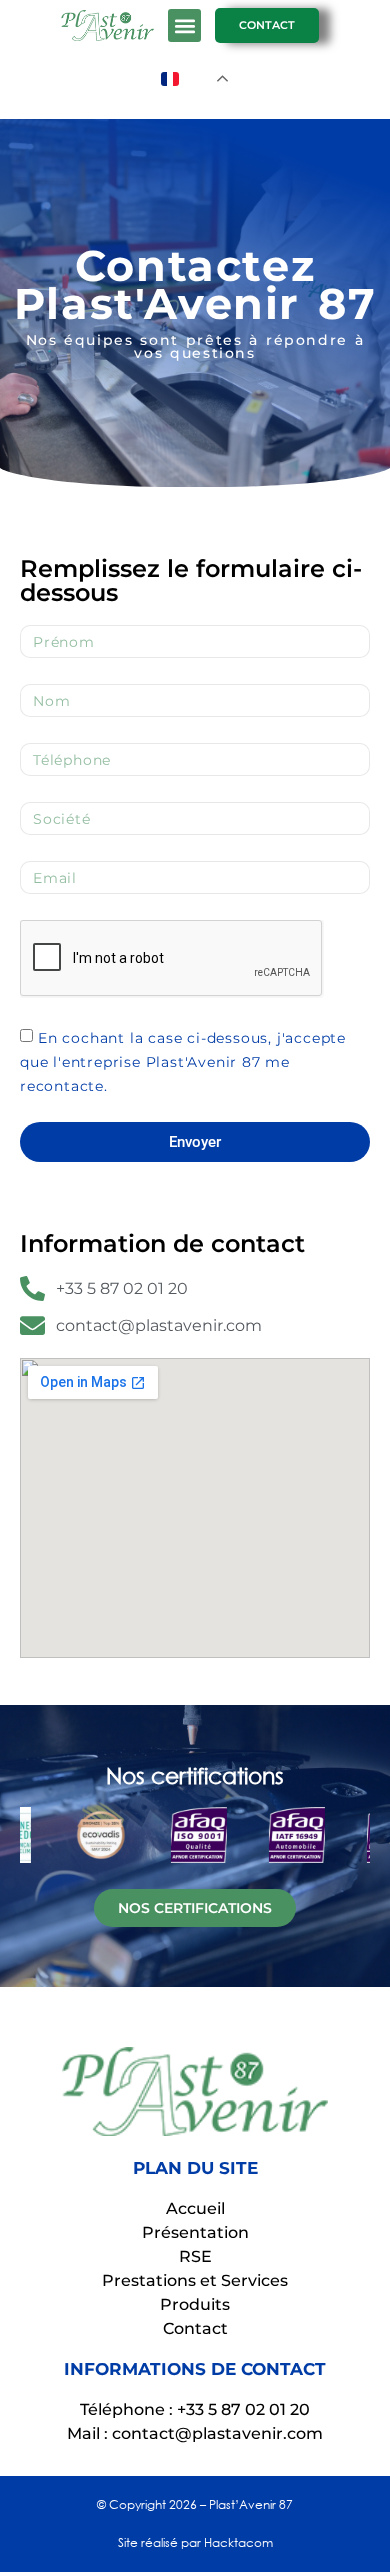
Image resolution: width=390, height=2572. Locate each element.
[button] (184, 25)
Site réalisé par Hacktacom (195, 2542)
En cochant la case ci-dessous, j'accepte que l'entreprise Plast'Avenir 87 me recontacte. (183, 1062)
